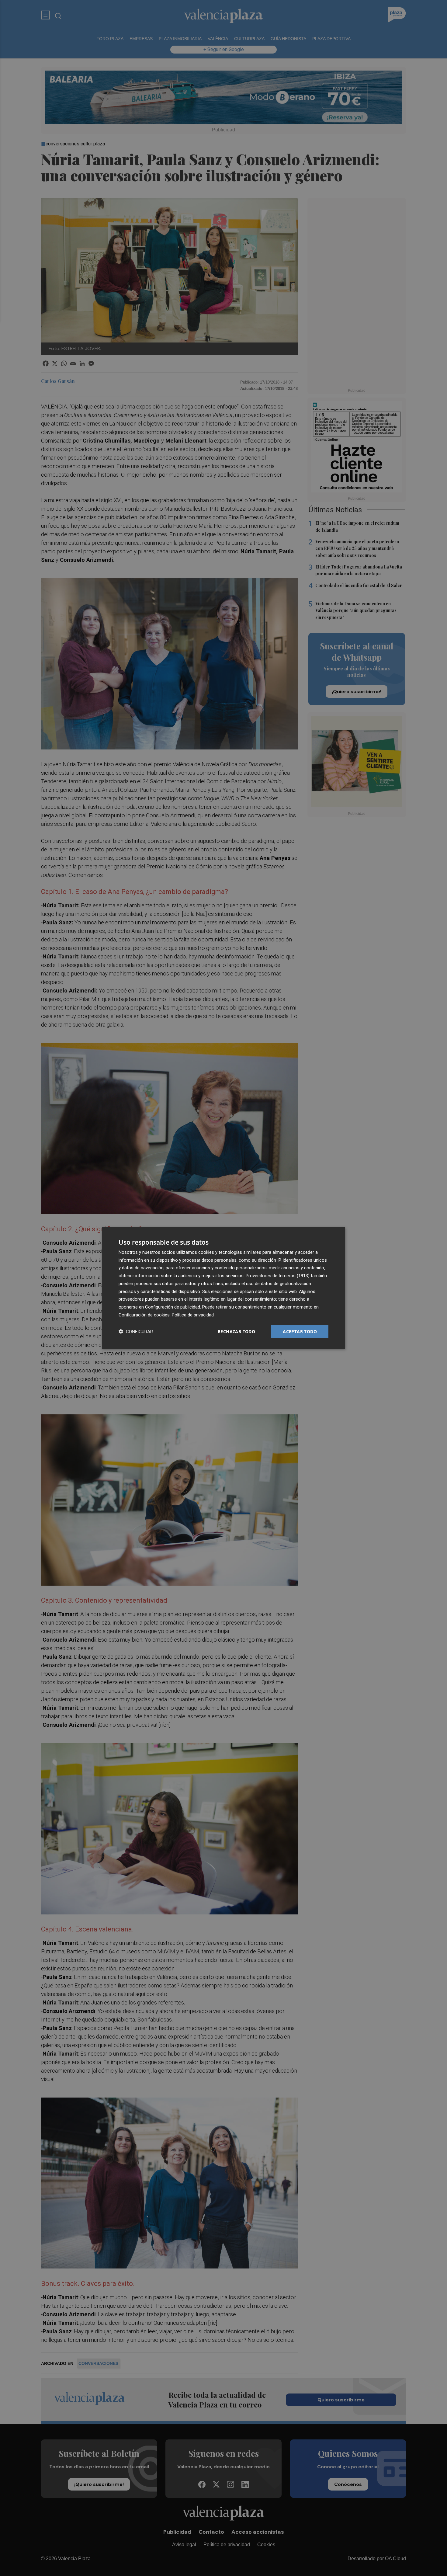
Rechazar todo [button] (236, 1331)
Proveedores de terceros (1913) (278, 1276)
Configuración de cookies (144, 1315)
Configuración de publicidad (173, 1307)
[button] (136, 1331)
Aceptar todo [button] (300, 1331)
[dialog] (223, 1288)
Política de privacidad (193, 1315)
